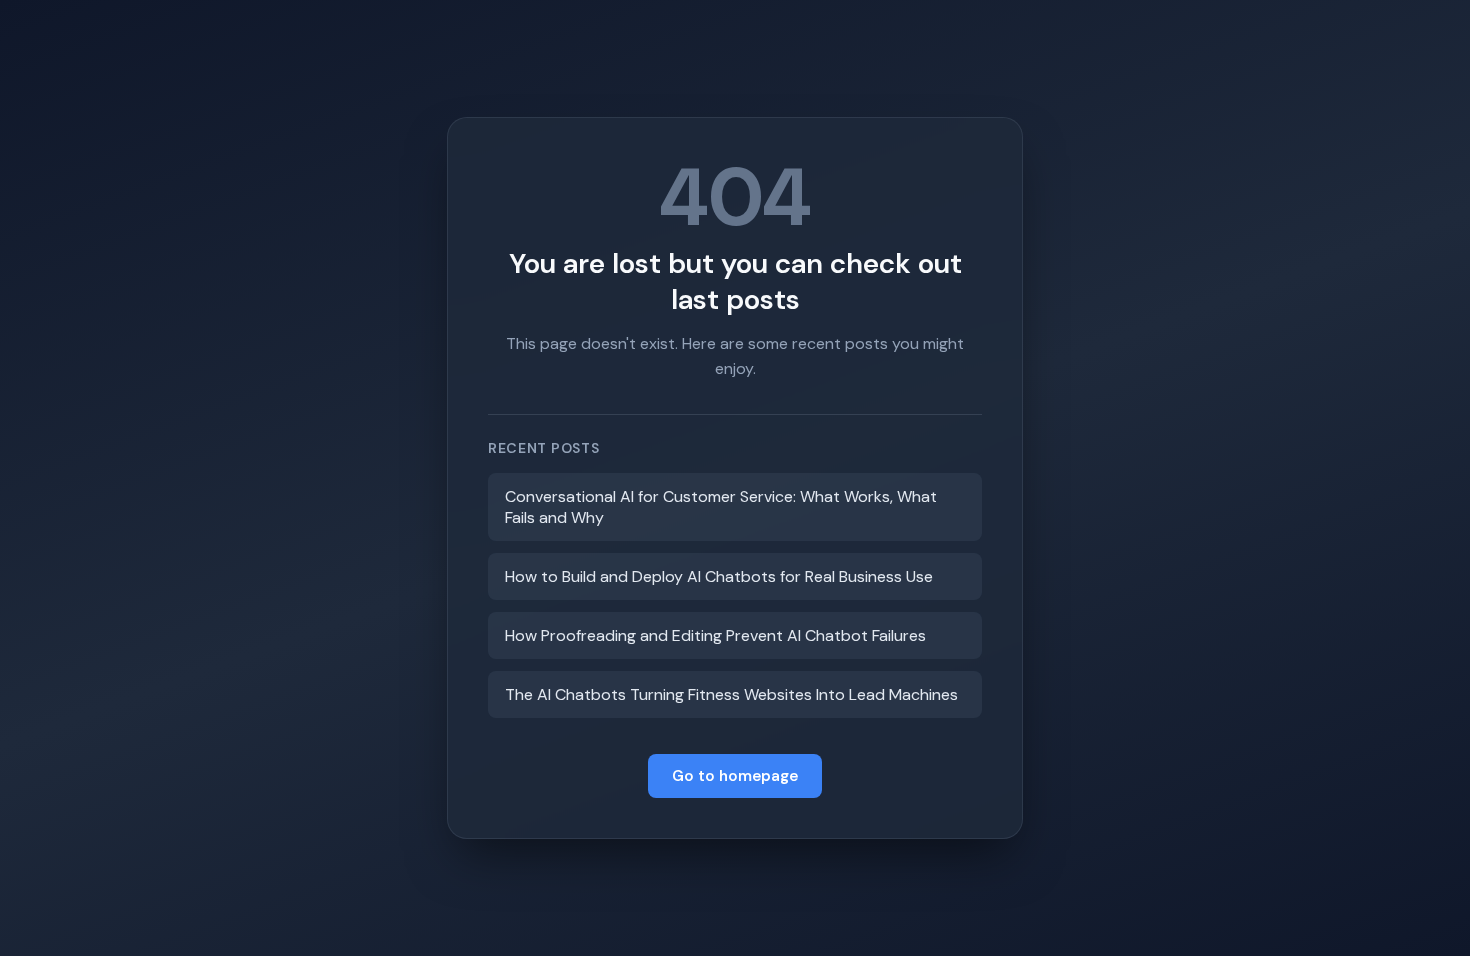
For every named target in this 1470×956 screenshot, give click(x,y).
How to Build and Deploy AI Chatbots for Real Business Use (719, 576)
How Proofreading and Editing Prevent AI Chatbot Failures (715, 635)
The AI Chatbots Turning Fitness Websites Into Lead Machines (731, 694)
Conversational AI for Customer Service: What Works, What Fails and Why (721, 507)
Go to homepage (735, 776)
